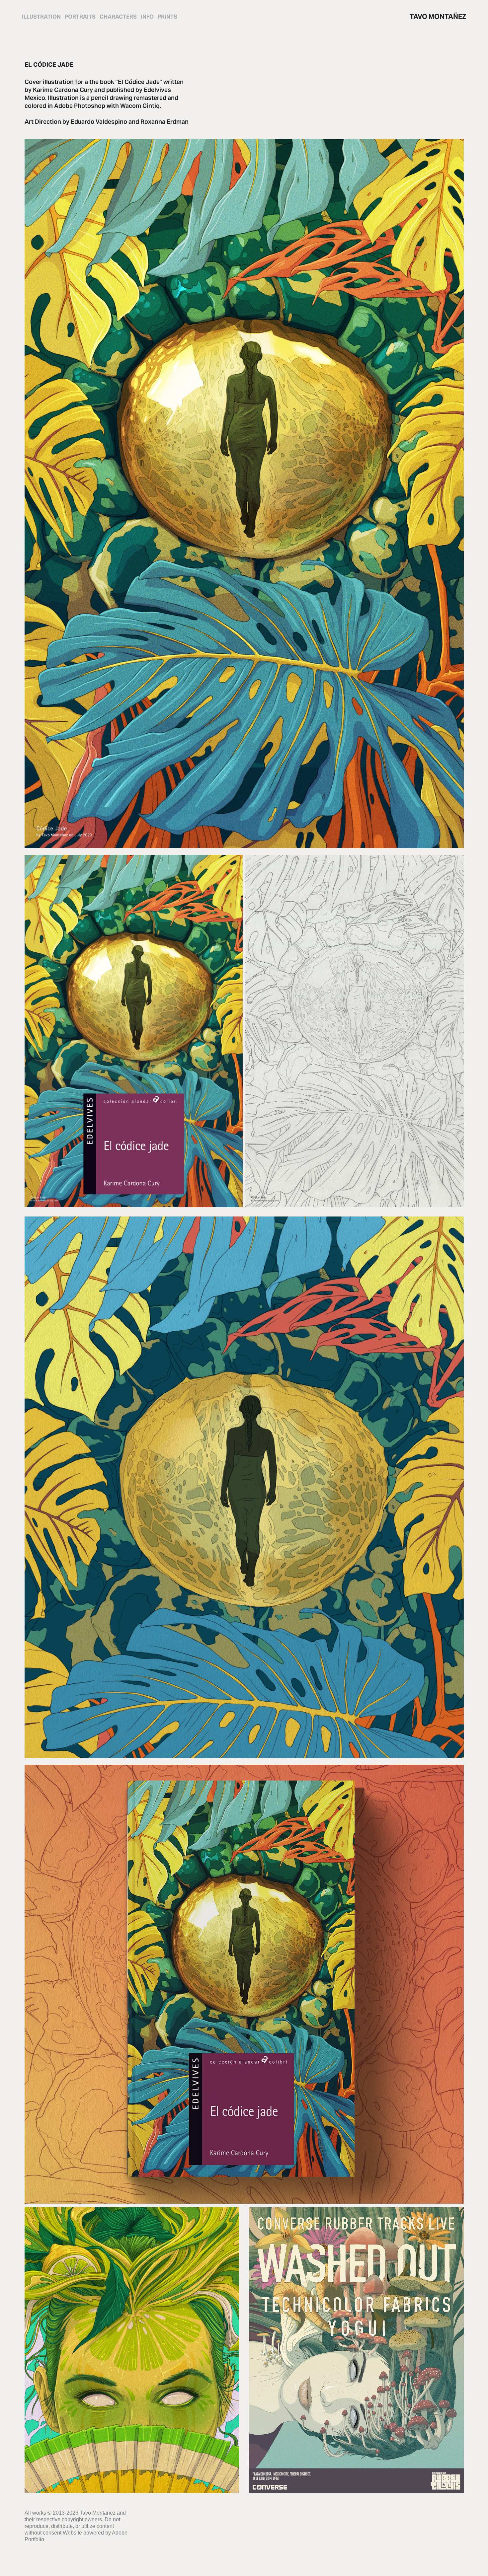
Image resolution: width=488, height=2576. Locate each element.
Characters (118, 17)
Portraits (80, 17)
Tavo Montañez (438, 17)
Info (147, 17)
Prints (167, 17)
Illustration (41, 17)
